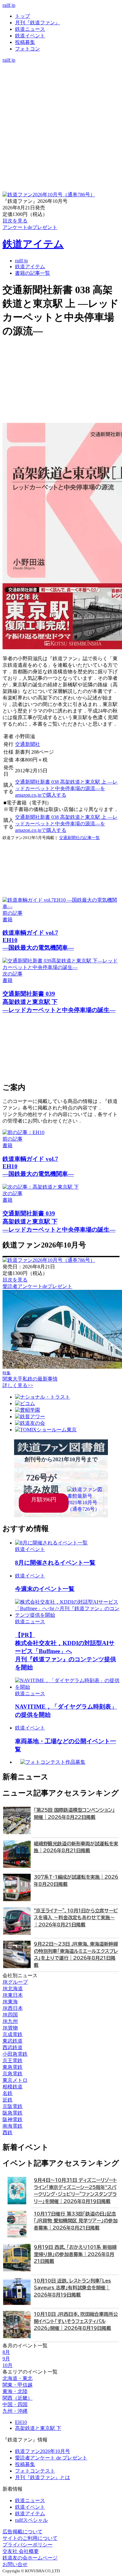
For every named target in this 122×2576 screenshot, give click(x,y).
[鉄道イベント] (61, 79)
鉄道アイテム (33, 244)
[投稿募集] (61, 86)
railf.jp (9, 5)
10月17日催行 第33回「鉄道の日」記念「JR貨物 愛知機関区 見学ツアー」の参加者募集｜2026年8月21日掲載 (76, 2221)
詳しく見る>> (18, 1385)
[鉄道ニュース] (61, 73)
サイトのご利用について (30, 2538)
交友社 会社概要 (21, 2551)
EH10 (21, 2422)
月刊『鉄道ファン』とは (43, 2477)
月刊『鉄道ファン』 (38, 23)
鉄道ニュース (30, 29)
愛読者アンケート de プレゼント (51, 2458)
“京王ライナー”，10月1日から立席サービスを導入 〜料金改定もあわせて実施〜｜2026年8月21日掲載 (76, 1918)
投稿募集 (25, 42)
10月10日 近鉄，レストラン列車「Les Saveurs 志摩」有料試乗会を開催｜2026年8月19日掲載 (72, 2288)
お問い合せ (15, 2564)
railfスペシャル (31, 2520)
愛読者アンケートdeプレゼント (37, 1286)
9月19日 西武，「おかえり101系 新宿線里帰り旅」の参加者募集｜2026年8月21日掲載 (75, 2254)
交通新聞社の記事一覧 (79, 838)
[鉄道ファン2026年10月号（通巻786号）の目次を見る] (49, 195)
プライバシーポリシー (28, 2545)
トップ (23, 16)
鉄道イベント (30, 36)
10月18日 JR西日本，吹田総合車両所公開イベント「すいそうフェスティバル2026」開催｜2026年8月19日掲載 (76, 2321)
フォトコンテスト (35, 2471)
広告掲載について (23, 2532)
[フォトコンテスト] (61, 92)
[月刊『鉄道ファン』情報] (61, 66)
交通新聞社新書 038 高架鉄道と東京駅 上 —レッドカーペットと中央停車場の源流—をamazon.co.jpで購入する (66, 788)
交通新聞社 (28, 744)
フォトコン (28, 49)
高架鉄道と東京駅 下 (38, 2428)
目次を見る (15, 1280)
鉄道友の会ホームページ (30, 2558)
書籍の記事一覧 (33, 273)
